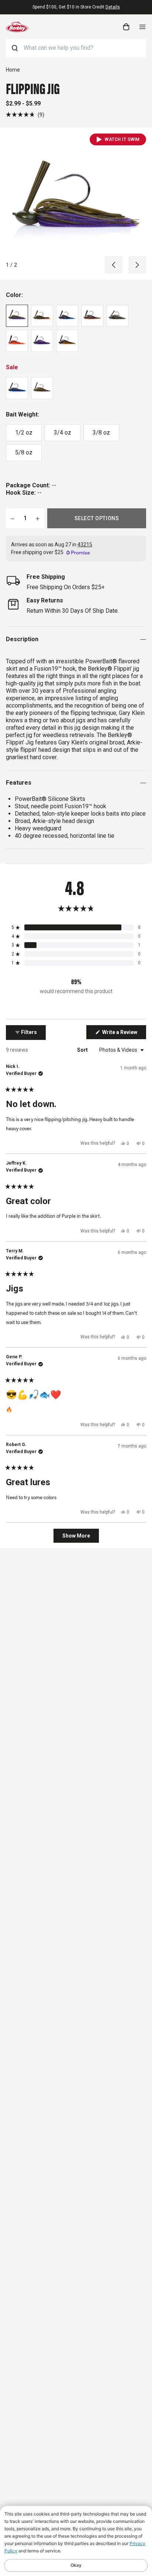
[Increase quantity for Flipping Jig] (38, 518)
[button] (25, 115)
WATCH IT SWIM (122, 139)
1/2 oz (24, 433)
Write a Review (124, 1034)
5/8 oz (24, 452)
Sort (83, 1050)
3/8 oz (101, 433)
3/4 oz (63, 433)
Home (13, 70)
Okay (76, 2565)
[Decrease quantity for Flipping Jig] (13, 518)
